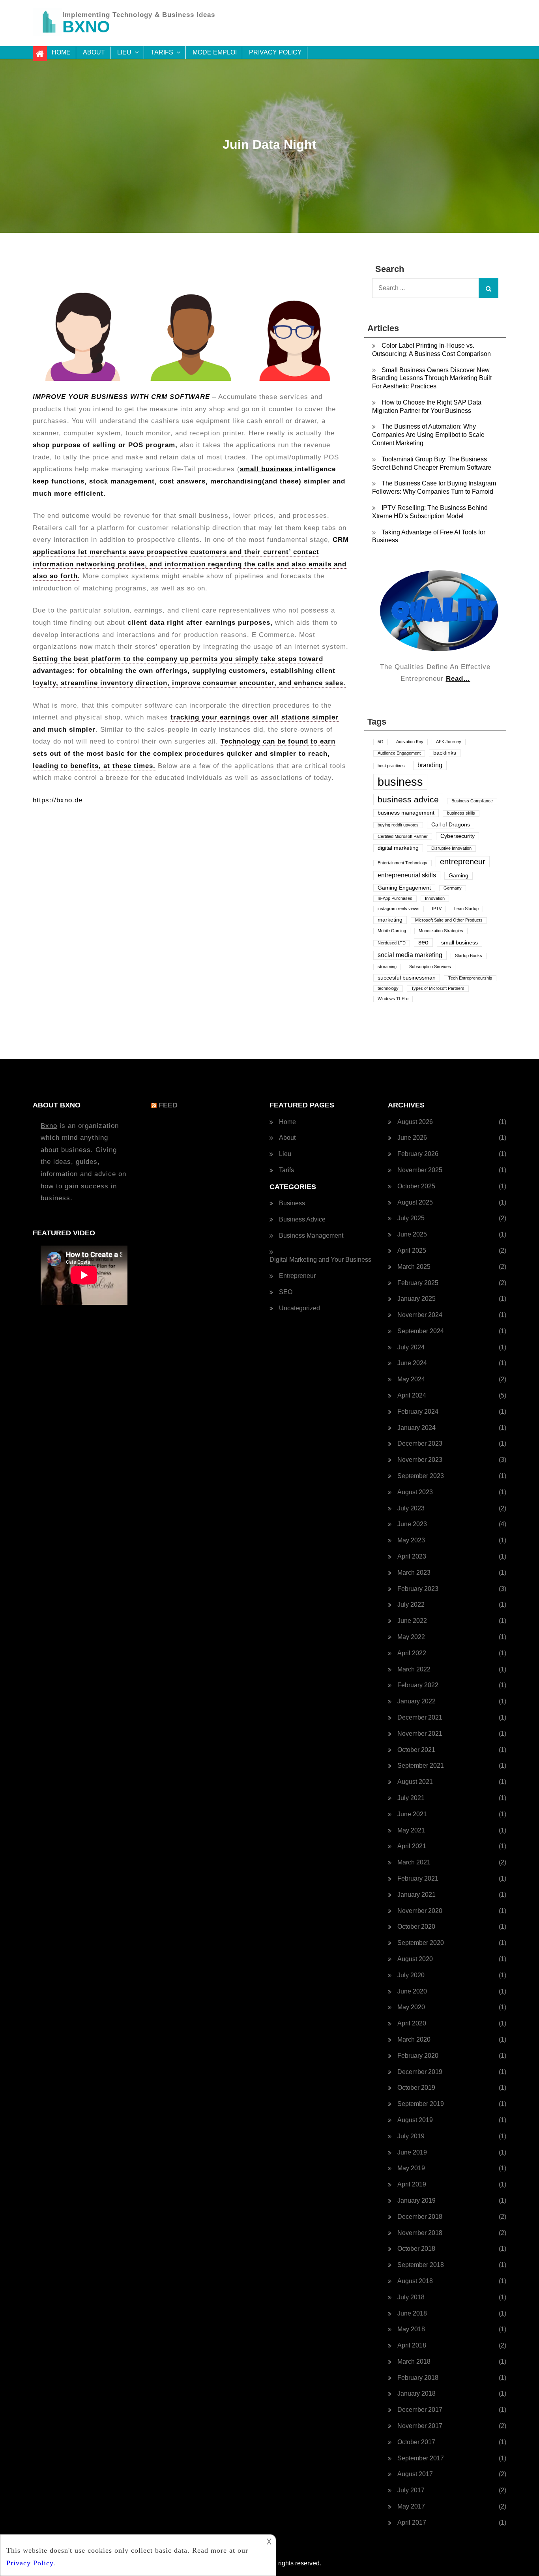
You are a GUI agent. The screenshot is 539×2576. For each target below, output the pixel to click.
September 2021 (421, 1766)
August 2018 (415, 2281)
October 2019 (416, 2088)
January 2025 (416, 1299)
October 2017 (416, 2442)
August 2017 (415, 2474)
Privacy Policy (275, 52)
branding (430, 765)
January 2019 (416, 2200)
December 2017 (420, 2410)
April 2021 (412, 1846)
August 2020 (415, 1959)
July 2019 (411, 2136)
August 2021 (415, 1782)
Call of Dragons (451, 825)
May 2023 (411, 1540)
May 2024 (411, 1379)
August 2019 (415, 2120)
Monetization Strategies (441, 931)
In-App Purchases (395, 898)
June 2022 (412, 1621)
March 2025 (414, 1267)
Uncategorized (299, 1308)
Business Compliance (472, 801)
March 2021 (414, 1862)
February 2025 (418, 1283)
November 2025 (420, 1170)
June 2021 (412, 1814)
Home (61, 52)
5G (381, 742)
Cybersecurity (458, 836)
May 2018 (411, 2329)
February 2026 (418, 1154)
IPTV (437, 909)
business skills (461, 813)
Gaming (459, 876)
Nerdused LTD (392, 943)
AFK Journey (449, 742)
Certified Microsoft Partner (403, 836)
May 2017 (411, 2506)
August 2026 (415, 1122)
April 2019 (412, 2184)
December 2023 (420, 1443)
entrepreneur (463, 862)
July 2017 (411, 2490)
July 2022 (411, 1605)
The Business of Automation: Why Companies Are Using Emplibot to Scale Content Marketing (428, 435)
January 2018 (416, 2393)
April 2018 (412, 2345)
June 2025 (412, 1234)
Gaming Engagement (404, 888)
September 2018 (421, 2265)
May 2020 (411, 2007)
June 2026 (412, 1138)
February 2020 (418, 2056)
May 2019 (411, 2168)
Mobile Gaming (392, 931)
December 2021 (420, 1717)
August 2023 (415, 1492)
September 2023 (421, 1476)
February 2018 (418, 2378)
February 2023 (418, 1589)
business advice (408, 799)
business (400, 782)
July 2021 (411, 1798)
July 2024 (411, 1347)
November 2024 (420, 1315)
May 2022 (411, 1637)
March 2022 (414, 1669)
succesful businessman (407, 978)
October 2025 (416, 1186)
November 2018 (420, 2233)
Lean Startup (466, 909)
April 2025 (412, 1251)
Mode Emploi (215, 52)
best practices (391, 766)
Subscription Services (430, 967)
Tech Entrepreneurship (470, 978)
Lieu (124, 52)
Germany (453, 888)
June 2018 (412, 2313)
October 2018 (416, 2249)
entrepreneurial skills (407, 875)
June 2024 (412, 1363)
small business (267, 469)
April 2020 (412, 2023)
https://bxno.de (58, 800)
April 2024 (412, 1395)
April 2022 (412, 1653)
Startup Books (469, 955)
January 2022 (416, 1701)
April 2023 (412, 1556)
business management (406, 813)
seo (423, 942)
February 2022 (418, 1685)
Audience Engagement (399, 753)
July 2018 (411, 2297)
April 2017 (412, 2523)
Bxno (49, 1126)
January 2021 (416, 1895)
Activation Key (410, 742)
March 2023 (414, 1573)
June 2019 (412, 2152)
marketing (390, 920)
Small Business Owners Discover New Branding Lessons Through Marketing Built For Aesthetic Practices (432, 378)
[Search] (488, 288)
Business (292, 1203)
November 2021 (420, 1734)
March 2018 (414, 2361)
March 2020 (414, 2039)
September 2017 (421, 2458)
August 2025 (415, 1202)
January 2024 (416, 1428)
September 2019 (421, 2104)
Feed (168, 1105)
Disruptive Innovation (451, 848)
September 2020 (421, 1943)
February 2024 (418, 1412)
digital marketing (398, 848)
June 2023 (412, 1524)
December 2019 (420, 2072)
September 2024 (421, 1331)
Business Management (311, 1236)
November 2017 (420, 2426)
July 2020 (411, 1975)
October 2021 (416, 1750)
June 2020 (412, 1991)
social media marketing (410, 955)
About (94, 52)
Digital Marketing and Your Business (320, 1260)
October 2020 (416, 1927)
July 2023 (411, 1508)
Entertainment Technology (402, 863)
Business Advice (302, 1219)
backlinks (445, 753)
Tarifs (162, 52)
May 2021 (411, 1830)
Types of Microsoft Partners (438, 988)
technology (388, 988)
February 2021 (418, 1878)
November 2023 (420, 1460)
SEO (286, 1292)
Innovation (435, 898)
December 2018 (420, 2217)
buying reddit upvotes (398, 825)
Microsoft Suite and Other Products (449, 920)
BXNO (86, 27)
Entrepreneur (297, 1276)
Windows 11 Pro (393, 999)
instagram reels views (399, 909)
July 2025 (411, 1218)
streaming (387, 967)
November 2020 (420, 1911)
